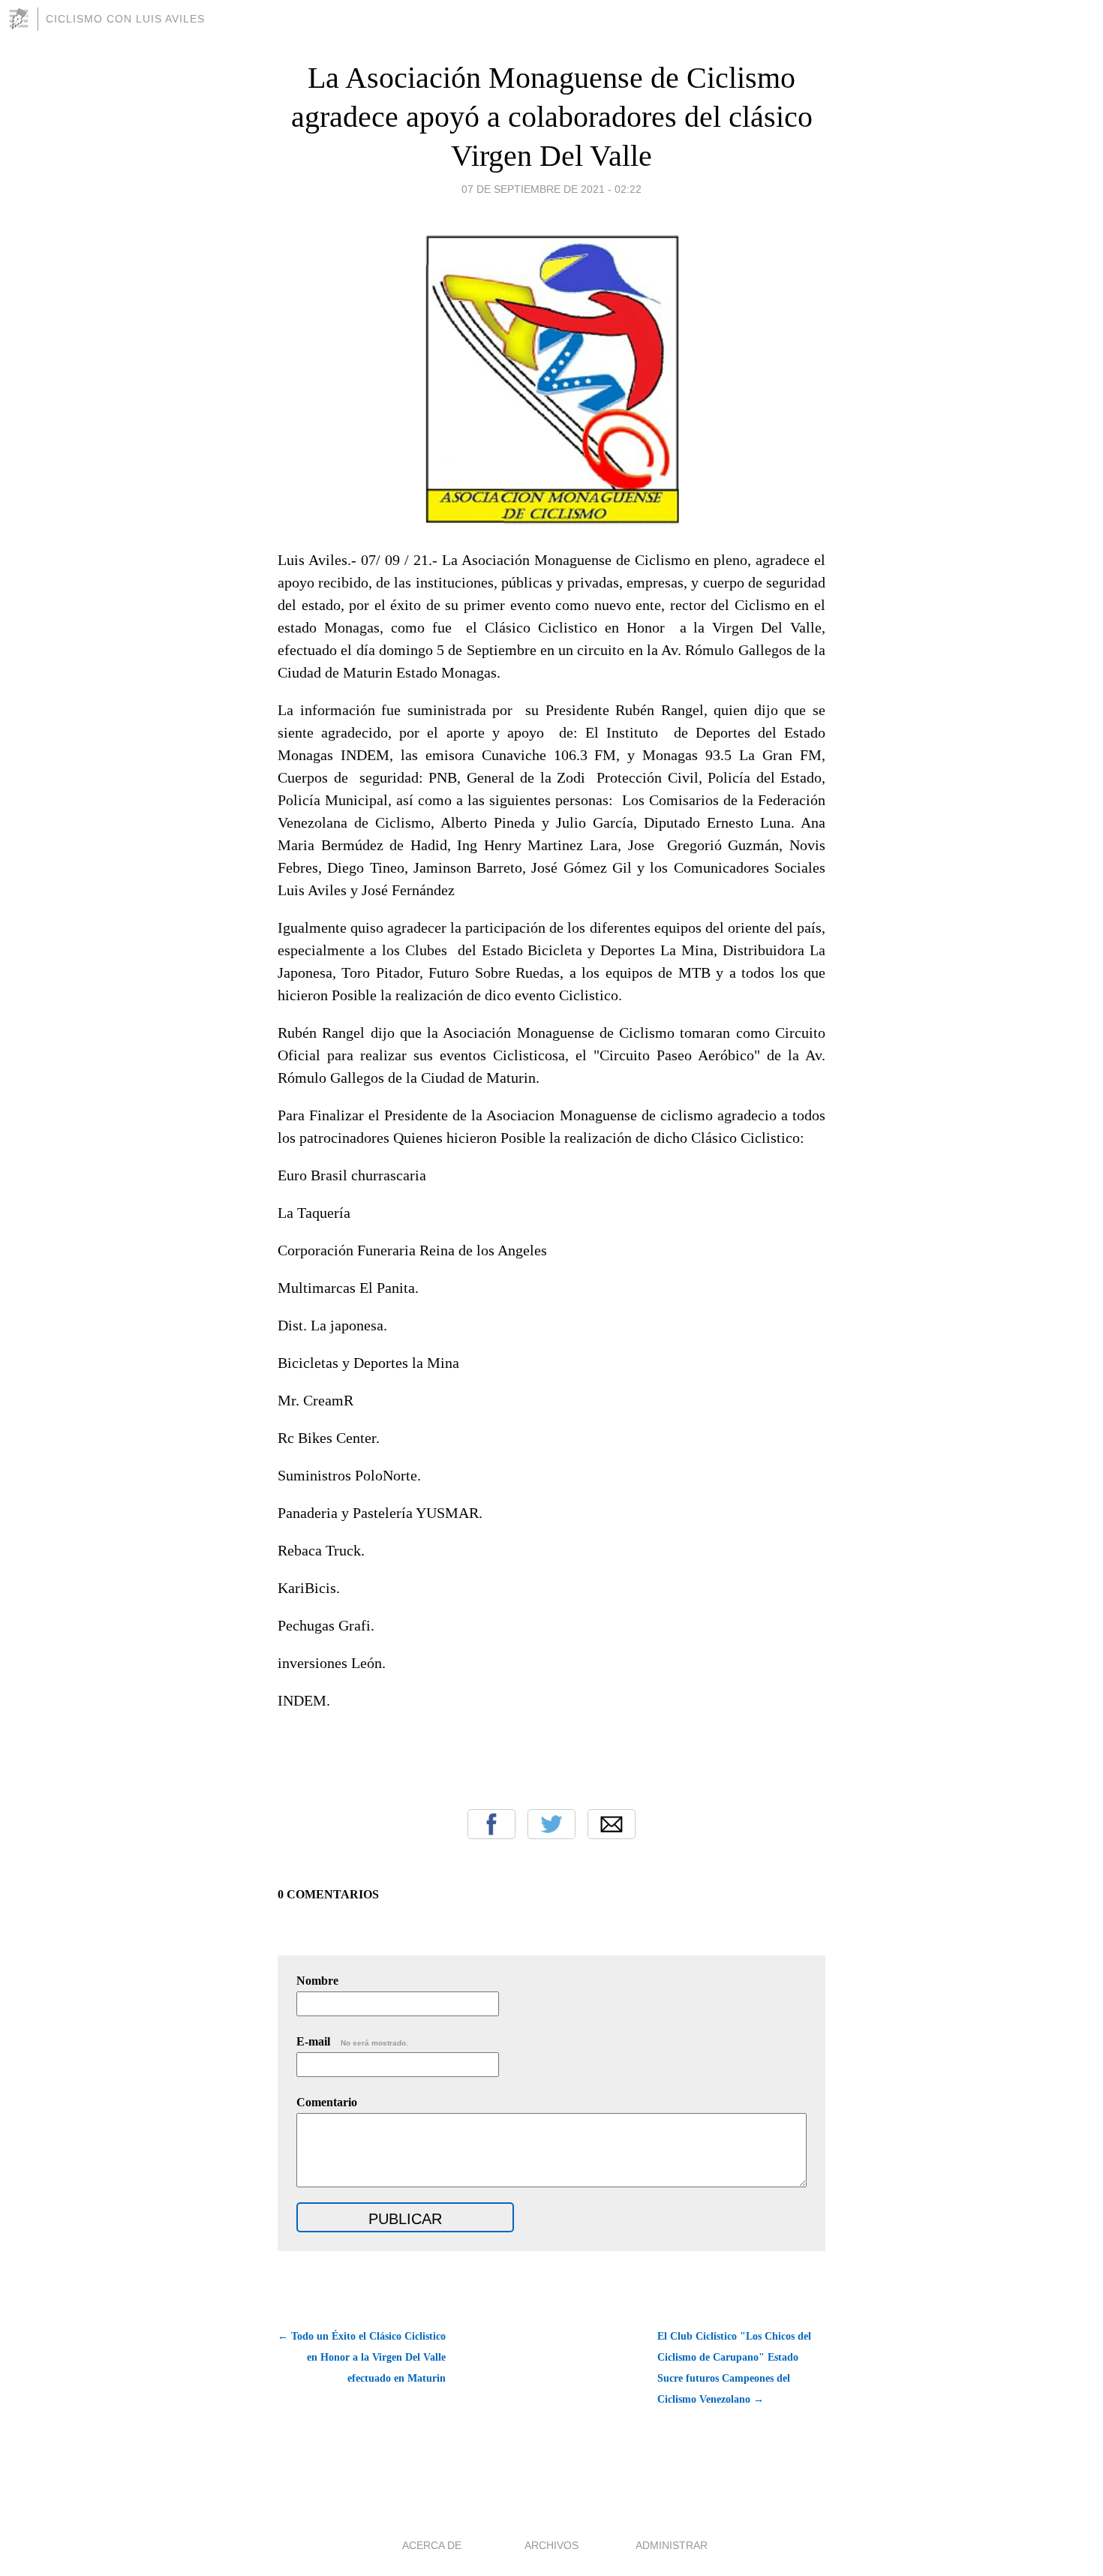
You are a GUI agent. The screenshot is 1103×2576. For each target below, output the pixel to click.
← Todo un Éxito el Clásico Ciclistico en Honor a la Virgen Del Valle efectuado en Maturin (362, 2357)
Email (612, 1824)
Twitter (551, 1824)
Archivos (551, 2545)
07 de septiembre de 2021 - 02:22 (551, 189)
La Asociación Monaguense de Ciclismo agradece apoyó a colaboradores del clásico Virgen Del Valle (552, 117)
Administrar (672, 2545)
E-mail (352, 2041)
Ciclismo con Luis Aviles (125, 19)
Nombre (317, 1981)
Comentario (327, 2102)
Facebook (491, 1824)
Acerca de (432, 2545)
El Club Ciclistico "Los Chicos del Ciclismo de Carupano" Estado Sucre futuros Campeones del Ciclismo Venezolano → (734, 2368)
